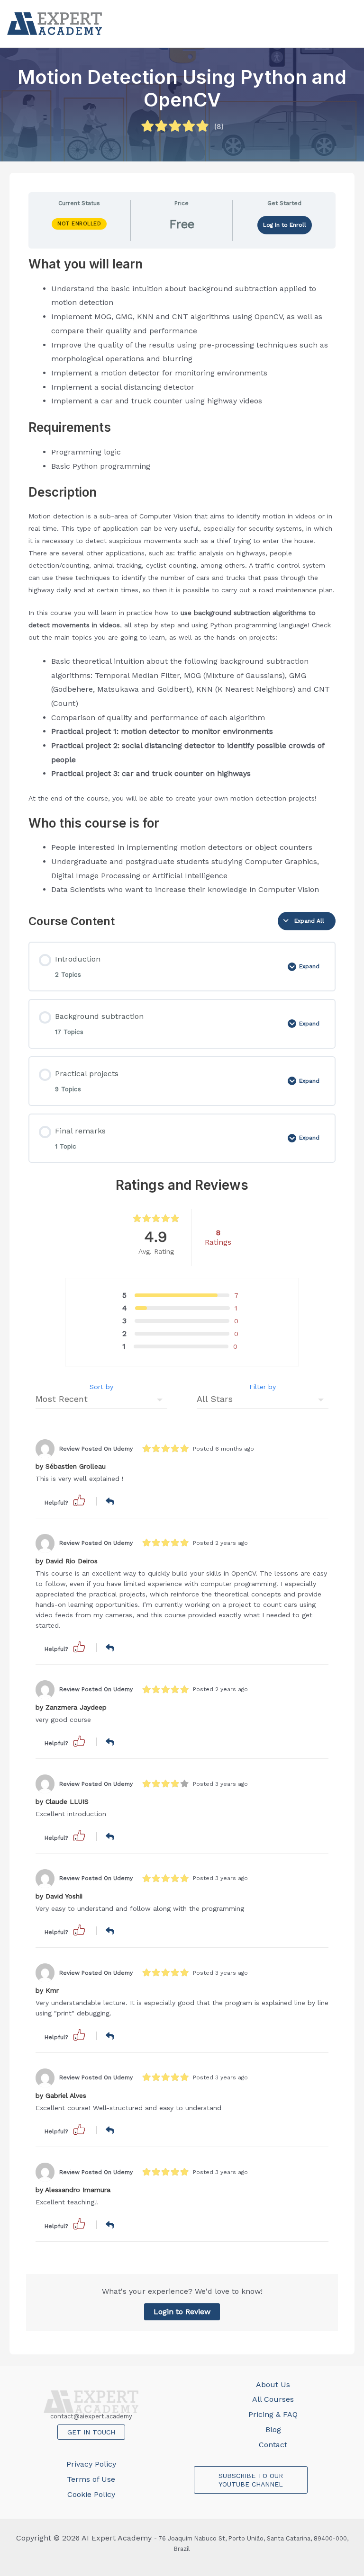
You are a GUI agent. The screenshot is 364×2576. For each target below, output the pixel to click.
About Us (273, 2384)
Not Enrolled (79, 224)
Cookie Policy (91, 2494)
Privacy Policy (91, 2464)
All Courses (273, 2399)
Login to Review (182, 2312)
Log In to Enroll (285, 225)
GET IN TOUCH (91, 2432)
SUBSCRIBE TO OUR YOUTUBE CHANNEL (251, 2480)
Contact (273, 2445)
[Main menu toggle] (347, 24)
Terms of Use (91, 2479)
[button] (79, 1500)
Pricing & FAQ (273, 2414)
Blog (273, 2429)
